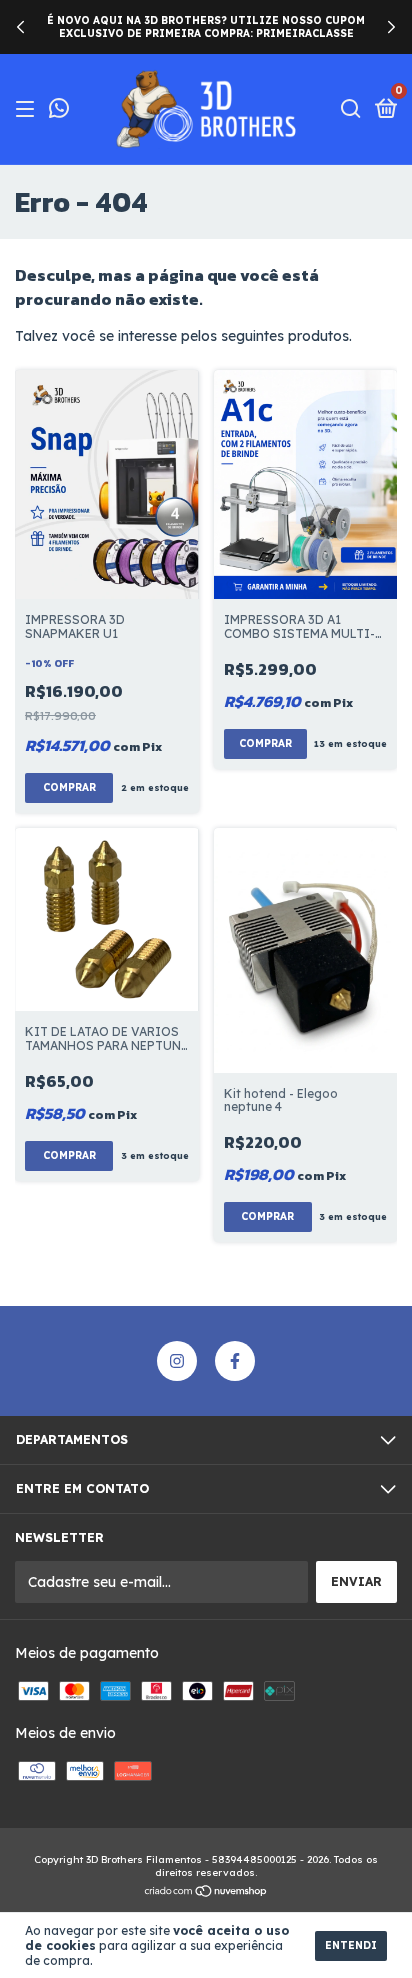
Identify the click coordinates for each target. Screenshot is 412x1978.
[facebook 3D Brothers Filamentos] (235, 1361)
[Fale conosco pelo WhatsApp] (59, 110)
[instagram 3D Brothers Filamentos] (177, 1361)
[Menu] (28, 109)
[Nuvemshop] (206, 1893)
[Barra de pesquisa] (351, 109)
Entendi (351, 1945)
